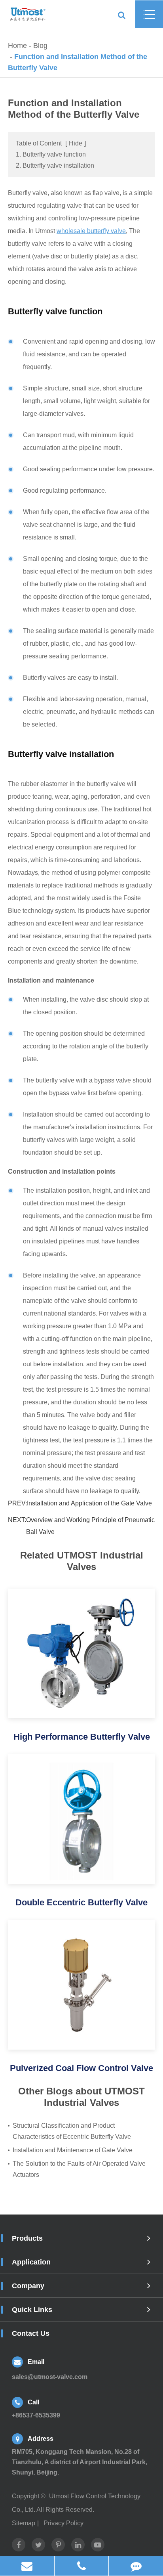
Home (17, 46)
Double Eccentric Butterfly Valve (81, 1902)
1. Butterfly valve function (51, 154)
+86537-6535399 (83, 2566)
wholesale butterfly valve (91, 231)
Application (31, 2262)
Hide (76, 143)
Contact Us (31, 2333)
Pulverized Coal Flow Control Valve (81, 2068)
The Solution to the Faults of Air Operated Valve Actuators (79, 2169)
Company (28, 2286)
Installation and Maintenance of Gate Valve (73, 2150)
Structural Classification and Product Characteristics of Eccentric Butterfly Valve (72, 2131)
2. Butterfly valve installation (55, 165)
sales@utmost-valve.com (50, 2377)
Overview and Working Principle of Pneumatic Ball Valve (90, 1526)
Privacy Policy (63, 2523)
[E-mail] (27, 2566)
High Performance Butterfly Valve (82, 1737)
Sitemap (24, 2523)
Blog (40, 46)
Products (27, 2238)
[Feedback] (136, 2566)
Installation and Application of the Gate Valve (89, 1503)
